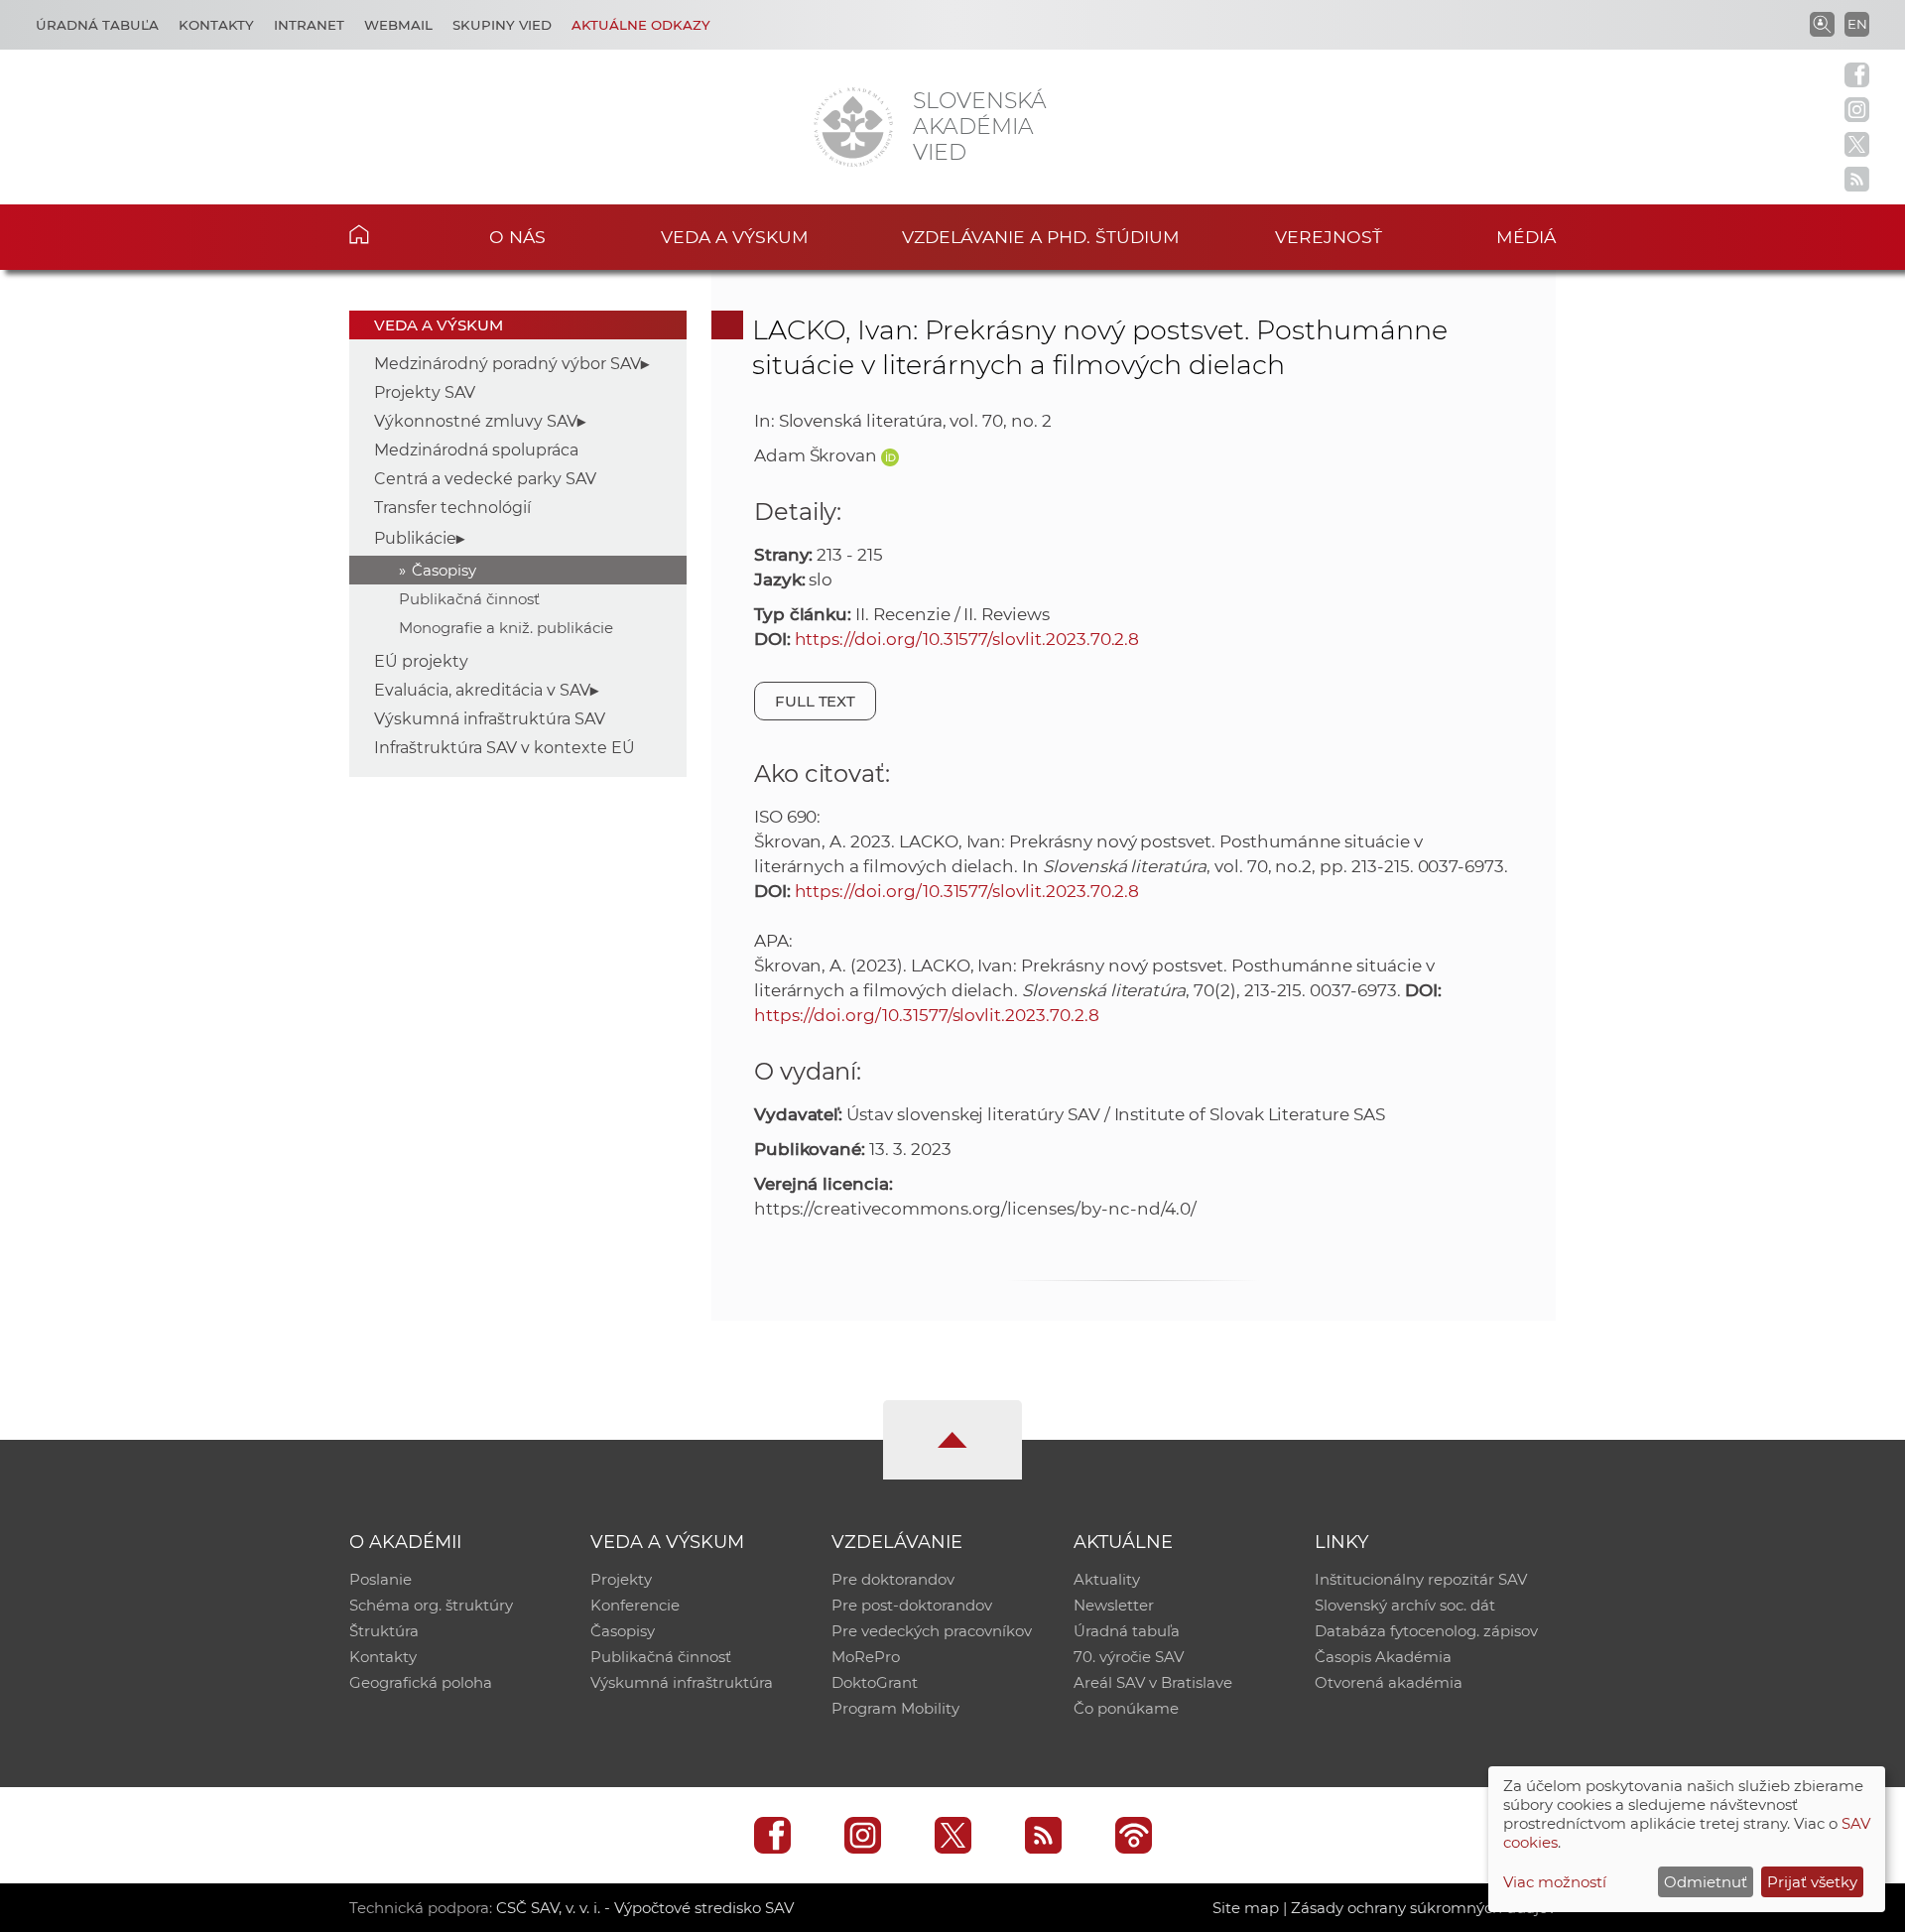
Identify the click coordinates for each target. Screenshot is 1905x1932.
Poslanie (381, 1579)
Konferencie (635, 1605)
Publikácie (415, 538)
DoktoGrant (875, 1682)
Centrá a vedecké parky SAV (485, 479)
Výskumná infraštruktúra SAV (490, 719)
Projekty (621, 1579)
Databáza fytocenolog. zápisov (1426, 1631)
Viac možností (1555, 1882)
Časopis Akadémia (1383, 1657)
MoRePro (866, 1657)
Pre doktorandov (893, 1579)
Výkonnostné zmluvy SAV (476, 421)
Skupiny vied (502, 25)
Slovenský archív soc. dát (1405, 1605)
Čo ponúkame (1126, 1708)
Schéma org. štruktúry (431, 1605)
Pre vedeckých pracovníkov (932, 1631)
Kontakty (216, 25)
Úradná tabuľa (97, 25)
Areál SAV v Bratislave (1153, 1682)
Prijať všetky (1812, 1882)
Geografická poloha (421, 1682)
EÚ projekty (421, 661)
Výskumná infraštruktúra (682, 1682)
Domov (389, 234)
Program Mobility (895, 1708)
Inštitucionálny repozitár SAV (1421, 1579)
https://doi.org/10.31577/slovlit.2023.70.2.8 (967, 639)
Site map (1246, 1908)
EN (1857, 24)
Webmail (398, 25)
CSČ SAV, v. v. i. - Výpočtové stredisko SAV (645, 1908)
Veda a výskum (735, 237)
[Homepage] (853, 127)
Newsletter (1114, 1605)
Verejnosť (1329, 237)
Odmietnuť (1706, 1882)
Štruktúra (384, 1631)
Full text (816, 701)
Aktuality (1107, 1579)
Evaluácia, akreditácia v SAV (482, 690)
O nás (517, 237)
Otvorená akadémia (1389, 1682)
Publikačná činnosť (469, 599)
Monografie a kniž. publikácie (506, 628)
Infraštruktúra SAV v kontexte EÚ (505, 748)
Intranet (309, 25)
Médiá (1526, 237)
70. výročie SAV (1129, 1657)
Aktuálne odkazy (641, 25)
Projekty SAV (425, 392)
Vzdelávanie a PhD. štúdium (1041, 237)
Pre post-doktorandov (912, 1605)
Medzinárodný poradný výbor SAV (508, 364)
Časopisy (444, 570)
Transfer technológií (452, 508)
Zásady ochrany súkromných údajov (1423, 1908)
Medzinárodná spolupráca (476, 450)
